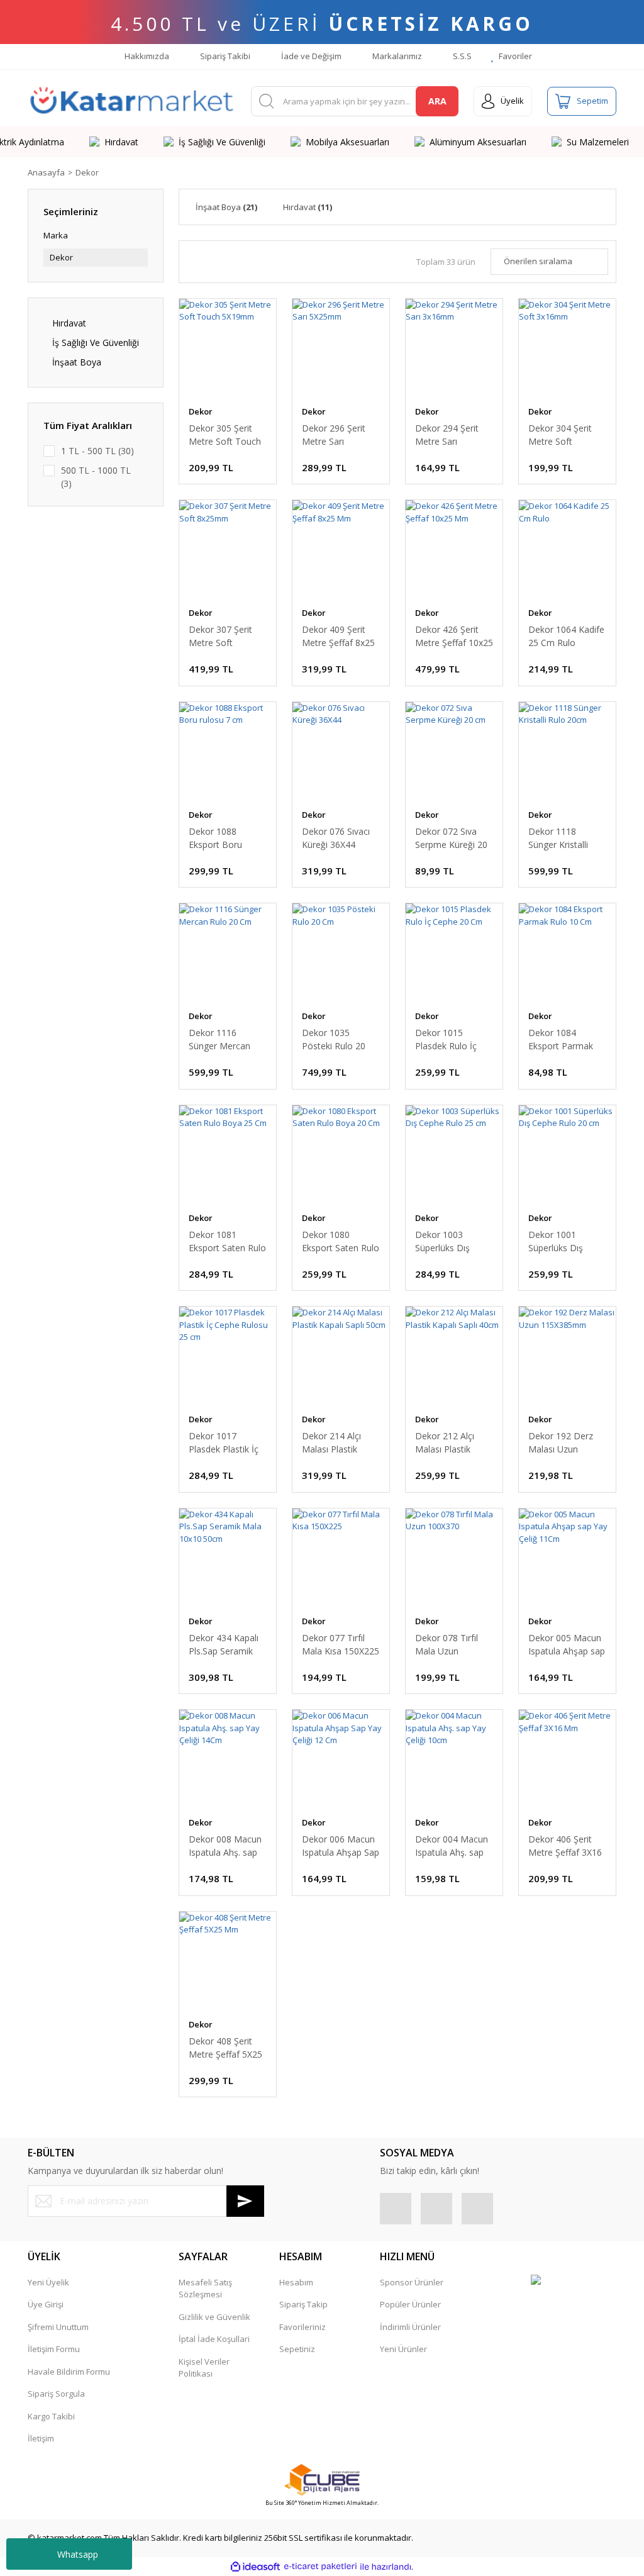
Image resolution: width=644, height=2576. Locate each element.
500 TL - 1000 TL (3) (96, 477)
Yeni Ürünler (403, 2349)
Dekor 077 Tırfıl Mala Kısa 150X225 (341, 1644)
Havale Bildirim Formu (69, 2372)
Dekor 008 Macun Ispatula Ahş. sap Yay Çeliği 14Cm (225, 1846)
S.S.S (461, 56)
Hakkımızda (146, 56)
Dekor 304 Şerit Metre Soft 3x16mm (560, 435)
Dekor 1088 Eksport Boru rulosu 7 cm (215, 838)
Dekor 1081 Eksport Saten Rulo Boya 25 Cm (227, 1241)
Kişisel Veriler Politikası (204, 2368)
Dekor (87, 172)
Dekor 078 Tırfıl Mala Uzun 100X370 (447, 1645)
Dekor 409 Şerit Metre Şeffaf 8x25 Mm (338, 636)
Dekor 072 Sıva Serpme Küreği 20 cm (451, 838)
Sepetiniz (297, 2349)
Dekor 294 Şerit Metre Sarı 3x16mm (447, 435)
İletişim (41, 2438)
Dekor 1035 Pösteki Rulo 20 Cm (334, 1040)
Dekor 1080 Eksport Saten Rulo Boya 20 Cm (341, 1241)
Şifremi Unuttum (58, 2327)
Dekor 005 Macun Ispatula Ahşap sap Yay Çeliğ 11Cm (567, 1645)
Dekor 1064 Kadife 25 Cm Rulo (566, 636)
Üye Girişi (46, 2304)
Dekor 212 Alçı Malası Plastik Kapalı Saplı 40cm (451, 1443)
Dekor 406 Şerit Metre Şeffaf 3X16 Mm (565, 1846)
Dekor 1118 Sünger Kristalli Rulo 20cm (558, 838)
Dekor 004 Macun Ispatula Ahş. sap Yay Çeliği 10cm (452, 1846)
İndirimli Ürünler (410, 2327)
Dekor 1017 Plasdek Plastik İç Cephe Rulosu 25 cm (224, 1443)
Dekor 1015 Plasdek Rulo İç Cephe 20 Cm (446, 1040)
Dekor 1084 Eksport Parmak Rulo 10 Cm (561, 1040)
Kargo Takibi (51, 2416)
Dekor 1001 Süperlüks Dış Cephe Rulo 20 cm (565, 1241)
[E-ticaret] (320, 2567)
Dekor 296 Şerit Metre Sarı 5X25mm (334, 435)
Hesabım (296, 2282)
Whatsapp (78, 2554)
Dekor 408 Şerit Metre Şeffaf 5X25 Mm (225, 2048)
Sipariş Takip (303, 2304)
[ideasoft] (255, 2567)
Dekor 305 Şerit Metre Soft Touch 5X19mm (225, 435)
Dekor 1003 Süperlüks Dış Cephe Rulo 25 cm (452, 1241)
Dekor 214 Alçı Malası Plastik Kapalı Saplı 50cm (337, 1443)
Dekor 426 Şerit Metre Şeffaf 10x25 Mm (454, 636)
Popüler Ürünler (410, 2304)
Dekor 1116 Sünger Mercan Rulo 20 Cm (219, 1040)
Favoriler (514, 56)
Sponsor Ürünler (412, 2282)
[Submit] (245, 2201)
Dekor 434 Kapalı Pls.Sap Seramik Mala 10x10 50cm (225, 1645)
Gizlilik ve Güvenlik (214, 2317)
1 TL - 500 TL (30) (97, 451)
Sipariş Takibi (224, 56)
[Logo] (132, 101)
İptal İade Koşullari (214, 2339)
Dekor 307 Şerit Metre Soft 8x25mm (220, 636)
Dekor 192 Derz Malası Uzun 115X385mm (561, 1443)
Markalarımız (396, 56)
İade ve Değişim (310, 56)
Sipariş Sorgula (56, 2394)
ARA (437, 101)
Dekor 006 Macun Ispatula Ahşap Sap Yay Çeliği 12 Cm (341, 1846)
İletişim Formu (54, 2349)
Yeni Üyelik (48, 2282)
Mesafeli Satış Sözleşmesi (205, 2289)
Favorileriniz (303, 2327)
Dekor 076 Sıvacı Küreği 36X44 (336, 838)
